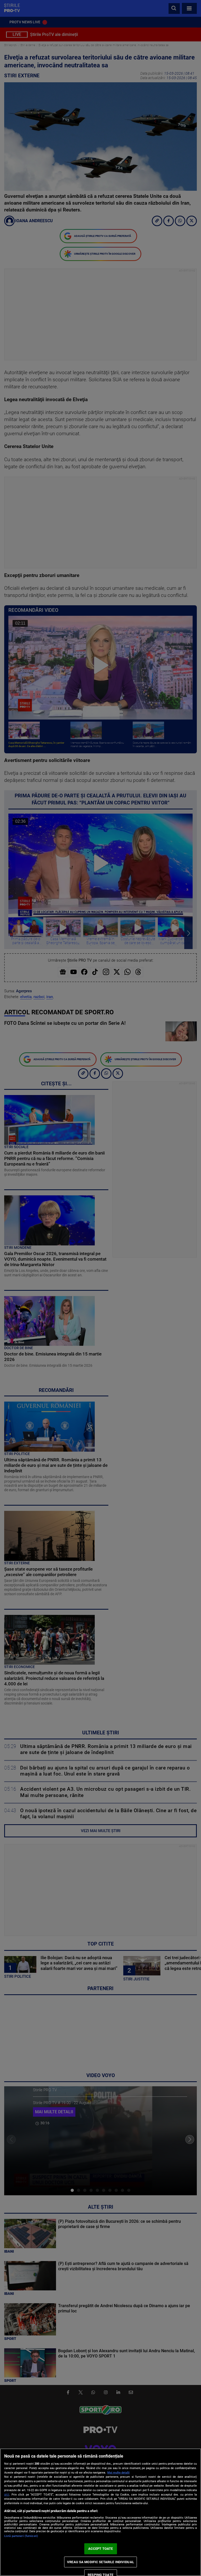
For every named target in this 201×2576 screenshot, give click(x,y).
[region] (100, 2512)
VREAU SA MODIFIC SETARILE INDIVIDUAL (100, 2562)
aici (7, 2495)
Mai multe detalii (118, 2473)
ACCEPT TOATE (101, 2549)
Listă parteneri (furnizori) (21, 2536)
